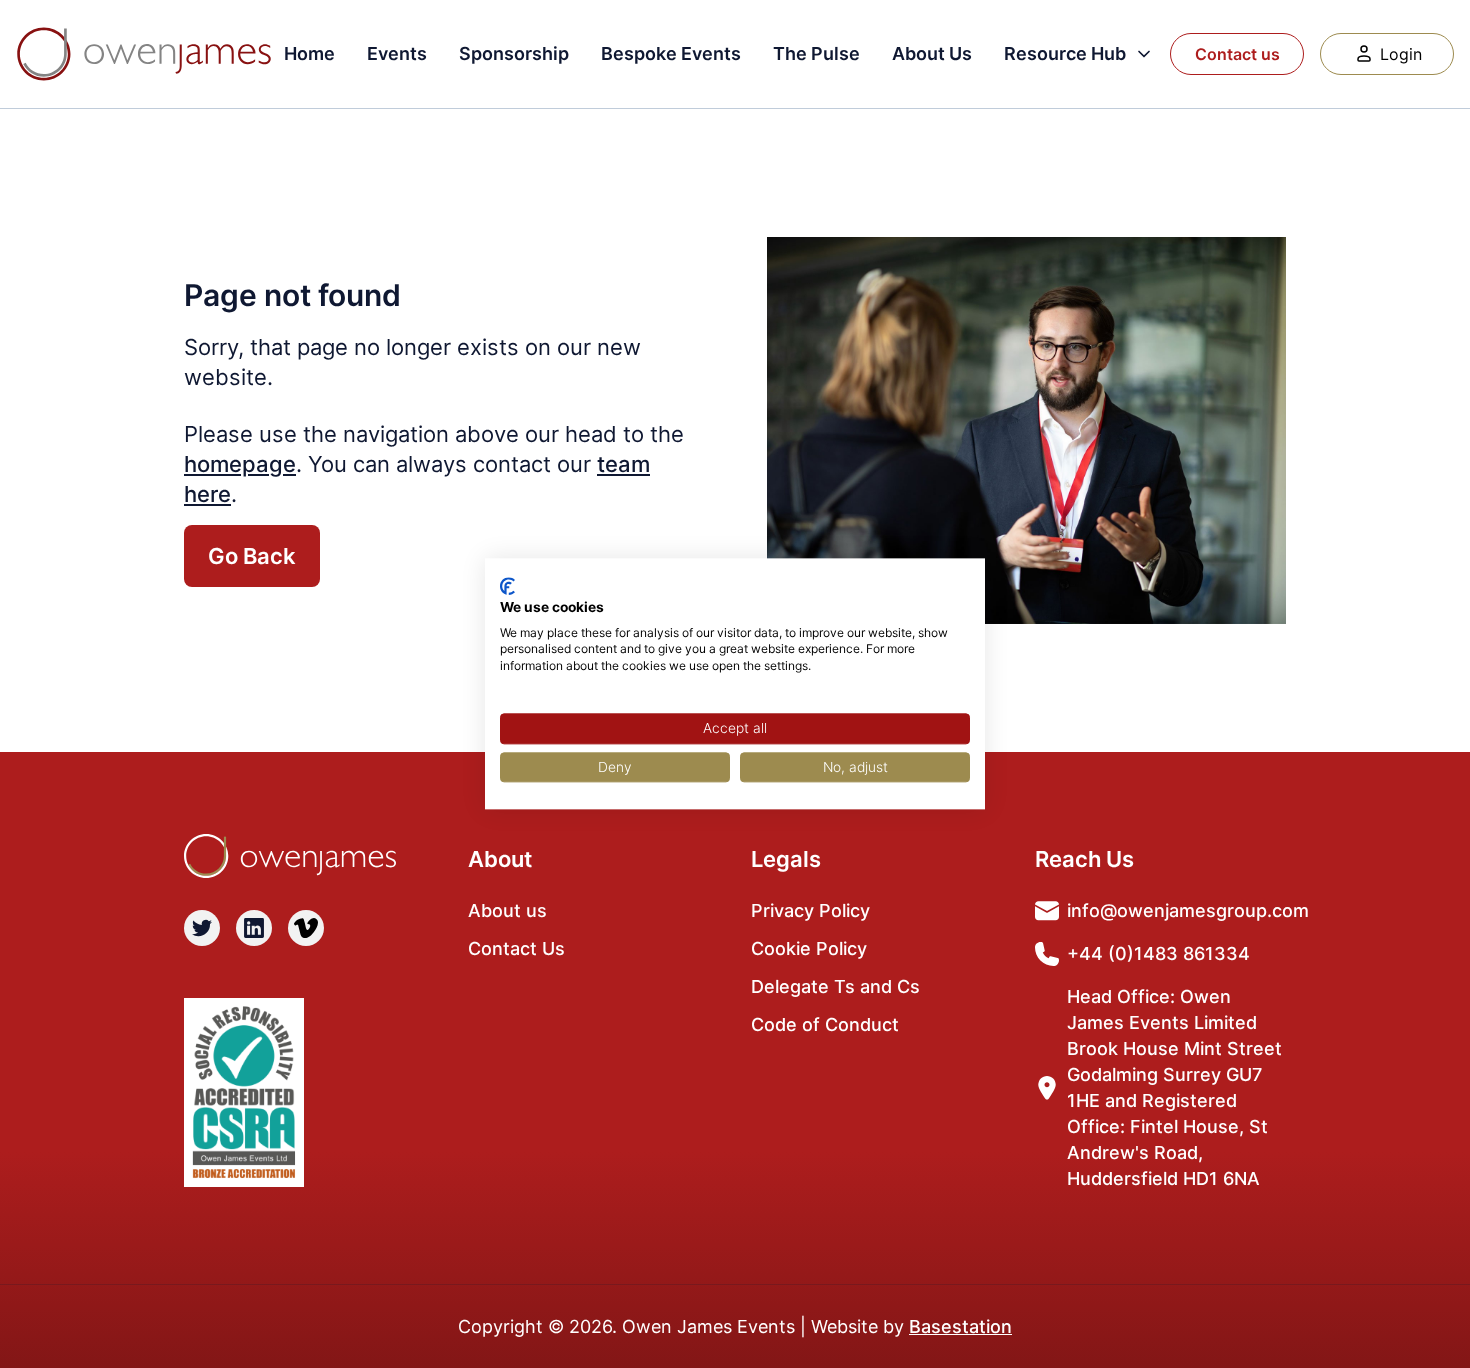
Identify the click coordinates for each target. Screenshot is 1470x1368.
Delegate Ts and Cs (835, 986)
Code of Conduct (825, 1024)
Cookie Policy (809, 948)
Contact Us (516, 948)
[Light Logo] (144, 54)
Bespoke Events (671, 53)
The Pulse (816, 53)
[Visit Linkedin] (254, 928)
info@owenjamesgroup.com (1188, 910)
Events (397, 53)
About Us (932, 53)
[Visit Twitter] (202, 928)
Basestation (960, 1326)
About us (507, 910)
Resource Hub (1065, 53)
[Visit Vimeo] (306, 928)
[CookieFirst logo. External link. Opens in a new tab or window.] (507, 586)
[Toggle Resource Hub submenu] (1144, 54)
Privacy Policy (810, 910)
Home (309, 53)
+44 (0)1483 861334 (1158, 953)
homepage (240, 464)
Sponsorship (514, 53)
